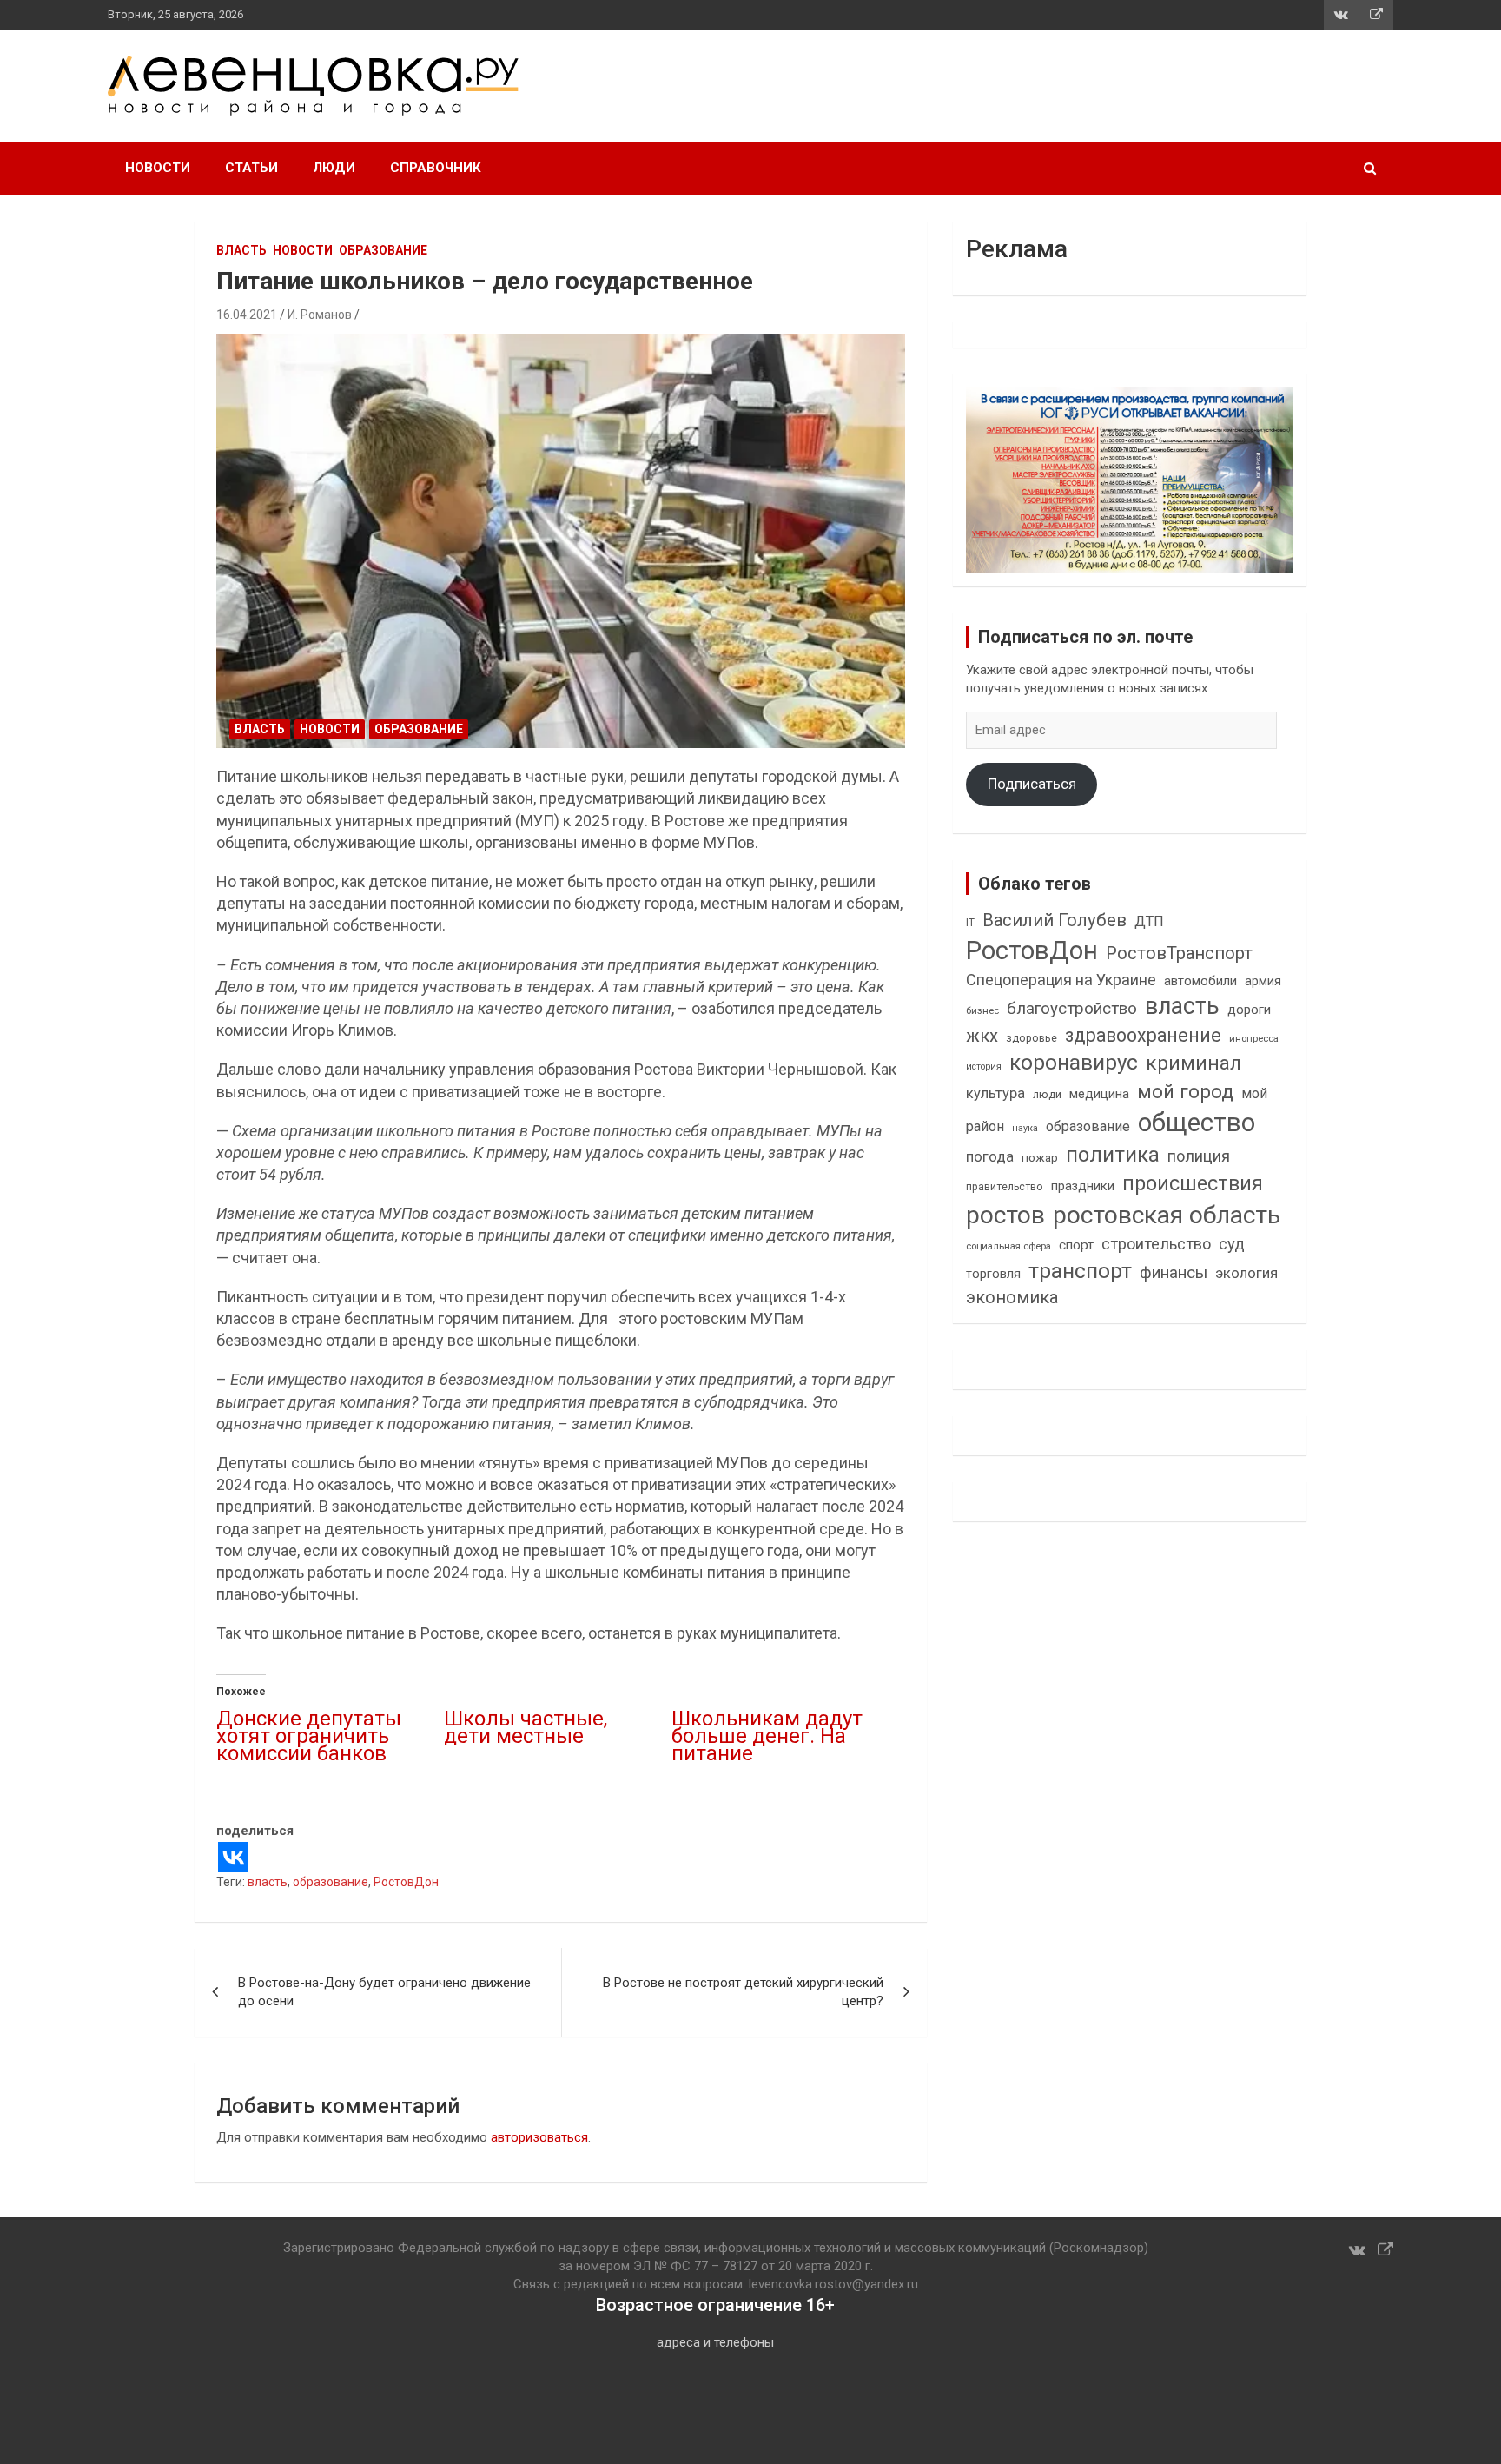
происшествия (1193, 1184)
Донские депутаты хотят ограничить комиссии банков (309, 1736)
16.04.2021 (247, 315)
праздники (1083, 1186)
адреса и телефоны (715, 2342)
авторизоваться (539, 2137)
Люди (334, 168)
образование (331, 1882)
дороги (1249, 1010)
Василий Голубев (1055, 920)
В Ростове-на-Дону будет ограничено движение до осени (384, 1992)
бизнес (982, 1010)
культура (995, 1093)
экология (1246, 1273)
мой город (1185, 1091)
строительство (1156, 1244)
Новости (158, 168)
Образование (383, 250)
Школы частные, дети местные (526, 1727)
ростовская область (1167, 1215)
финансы (1174, 1273)
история (984, 1066)
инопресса (1254, 1039)
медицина (1099, 1094)
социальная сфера (1008, 1246)
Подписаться (1032, 784)
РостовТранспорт (1179, 953)
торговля (993, 1274)
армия (1263, 981)
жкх (982, 1036)
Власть (241, 250)
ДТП (1149, 921)
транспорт (1080, 1271)
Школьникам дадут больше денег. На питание (767, 1736)
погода (990, 1157)
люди (1047, 1094)
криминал (1194, 1063)
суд (1232, 1244)
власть (268, 1882)
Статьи (251, 168)
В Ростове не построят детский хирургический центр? (743, 1992)
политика (1113, 1155)
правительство (1005, 1187)
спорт (1076, 1245)
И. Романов (320, 315)
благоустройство (1072, 1009)
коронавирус (1074, 1063)
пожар (1040, 1157)
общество (1197, 1123)
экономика (1012, 1298)
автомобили (1200, 981)
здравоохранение (1143, 1035)
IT (970, 923)
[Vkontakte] (233, 1857)
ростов (1005, 1215)
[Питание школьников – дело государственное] (561, 542)
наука (1025, 1128)
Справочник (436, 168)
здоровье (1032, 1038)
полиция (1199, 1156)
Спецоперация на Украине (1061, 980)
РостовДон (406, 1882)
